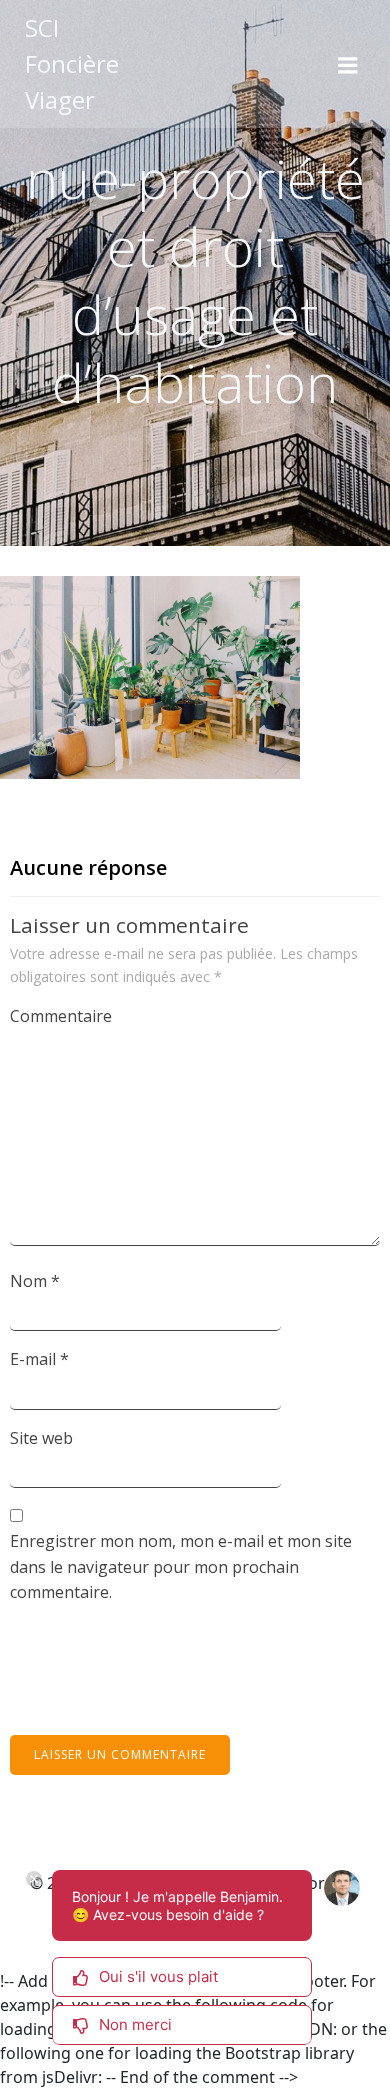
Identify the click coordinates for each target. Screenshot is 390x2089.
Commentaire (61, 1016)
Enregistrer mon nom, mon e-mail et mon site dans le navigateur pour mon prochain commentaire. (181, 1566)
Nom (35, 1281)
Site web (41, 1438)
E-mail (39, 1359)
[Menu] (348, 64)
